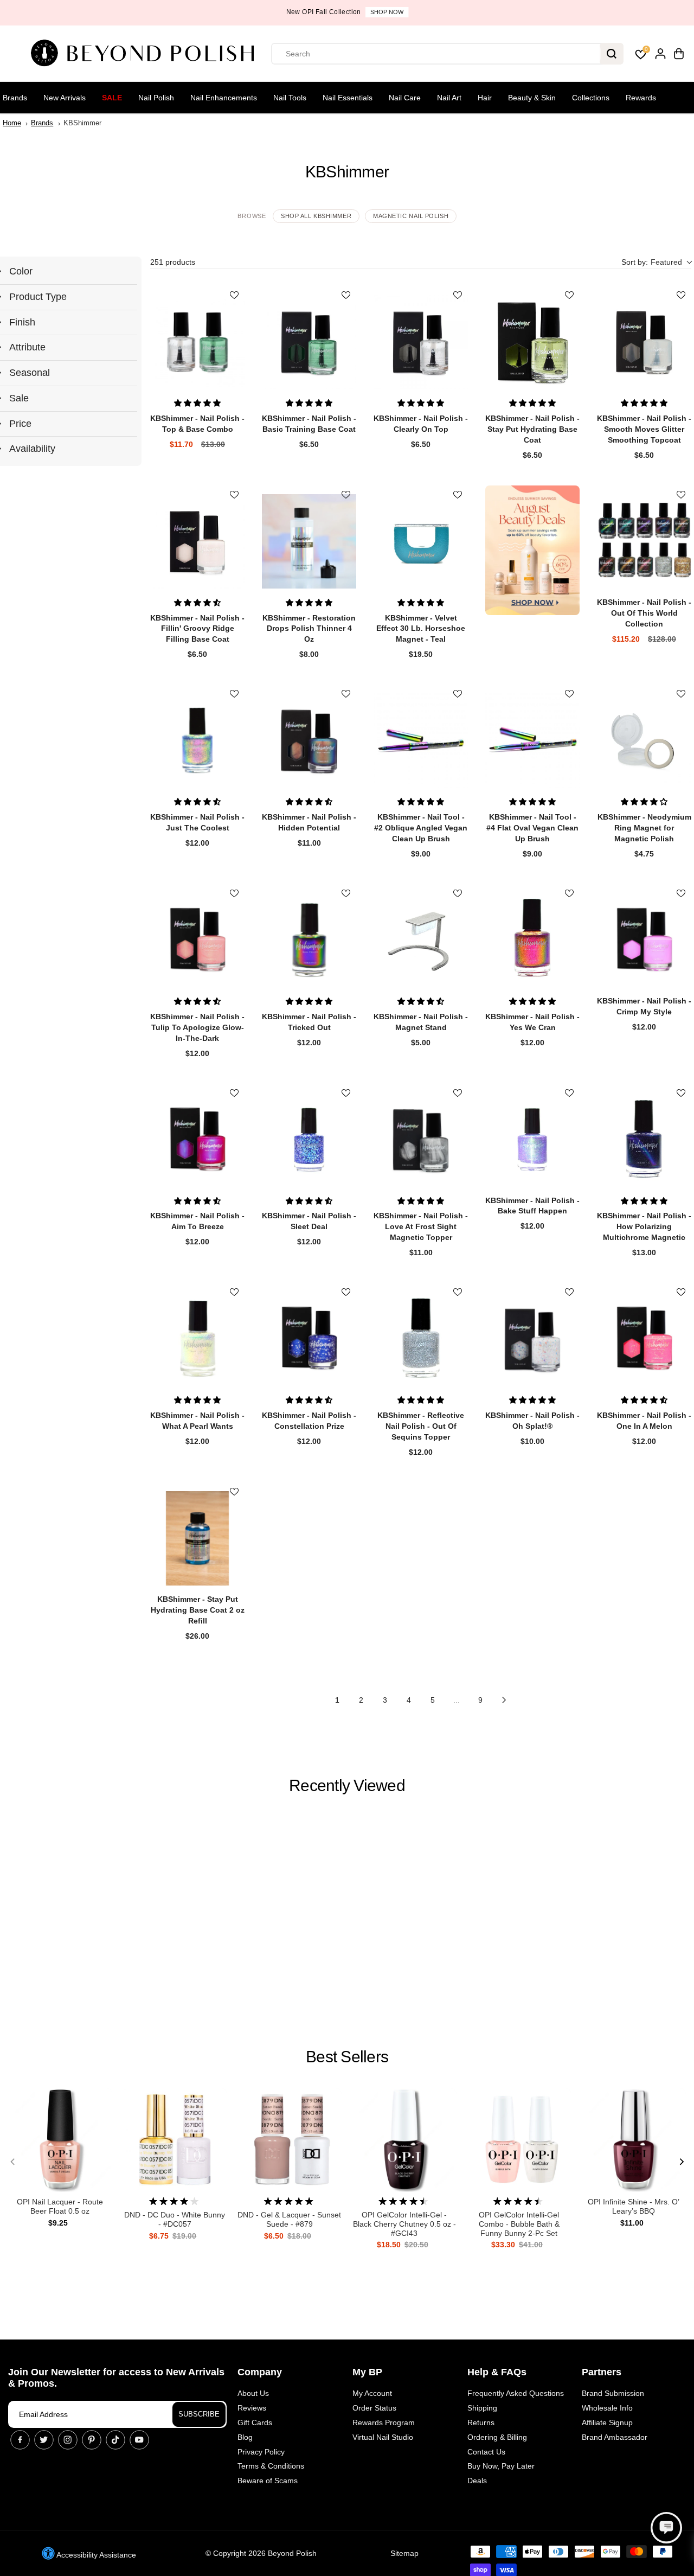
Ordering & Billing (497, 2437)
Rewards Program (384, 2422)
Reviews (252, 2408)
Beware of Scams (268, 2481)
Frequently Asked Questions (516, 2393)
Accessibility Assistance (95, 2555)
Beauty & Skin (532, 98)
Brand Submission (613, 2393)
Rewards (641, 98)
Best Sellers (347, 2057)
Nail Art (449, 98)
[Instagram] (68, 2440)
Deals (477, 2481)
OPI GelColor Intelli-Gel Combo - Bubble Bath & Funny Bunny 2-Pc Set (519, 2224)
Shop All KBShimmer (316, 216)
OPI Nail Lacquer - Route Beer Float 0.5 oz (60, 2206)
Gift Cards (255, 2422)
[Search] (612, 54)
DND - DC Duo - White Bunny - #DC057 (175, 2219)
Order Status (374, 2408)
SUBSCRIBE (199, 2414)
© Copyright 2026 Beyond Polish (261, 2553)
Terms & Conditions (271, 2466)
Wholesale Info (607, 2408)
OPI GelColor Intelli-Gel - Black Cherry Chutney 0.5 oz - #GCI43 (404, 2224)
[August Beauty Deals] (532, 550)
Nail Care (405, 98)
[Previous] (13, 2162)
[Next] (681, 2162)
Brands (15, 98)
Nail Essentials (348, 98)
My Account (372, 2393)
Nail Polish (156, 98)
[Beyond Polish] (146, 54)
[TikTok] (115, 2440)
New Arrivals (65, 98)
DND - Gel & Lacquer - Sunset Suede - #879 (289, 2219)
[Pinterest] (92, 2440)
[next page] (504, 1700)
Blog (245, 2437)
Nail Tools (290, 98)
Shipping (482, 2408)
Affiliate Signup (607, 2422)
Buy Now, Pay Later (501, 2466)
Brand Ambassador (615, 2437)
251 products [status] (173, 262)
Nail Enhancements (224, 98)
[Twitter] (44, 2440)
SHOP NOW (387, 12)
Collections (591, 98)
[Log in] (660, 54)
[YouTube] (139, 2440)
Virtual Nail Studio (383, 2437)
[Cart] (679, 54)
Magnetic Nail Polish (411, 216)
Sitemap (404, 2553)
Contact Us (486, 2452)
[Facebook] (20, 2440)
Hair (485, 98)
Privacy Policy (261, 2452)
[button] (656, 262)
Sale (112, 98)
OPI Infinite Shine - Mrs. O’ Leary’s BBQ (634, 2206)
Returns (481, 2422)
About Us (253, 2393)
